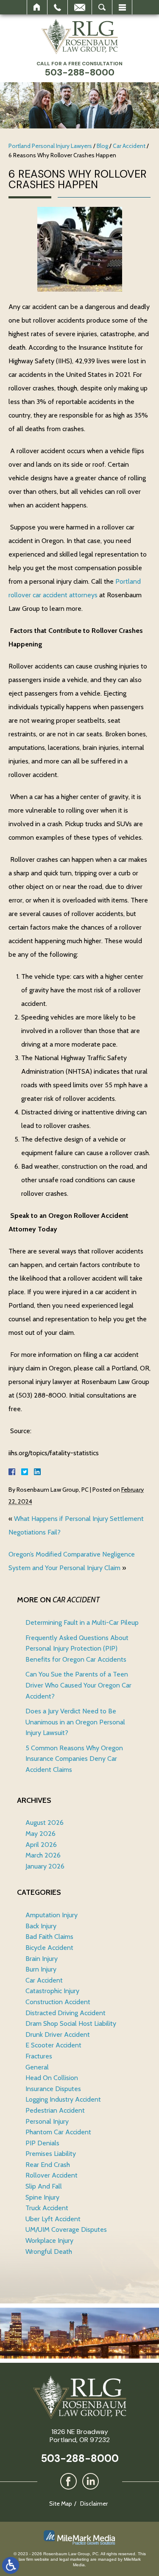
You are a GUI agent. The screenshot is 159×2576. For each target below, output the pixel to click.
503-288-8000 (80, 2458)
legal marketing (74, 2559)
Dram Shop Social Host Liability (71, 2023)
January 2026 (45, 1866)
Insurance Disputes (53, 2089)
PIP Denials (42, 2143)
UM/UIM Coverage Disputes (66, 2229)
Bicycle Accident (49, 1948)
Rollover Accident (52, 2175)
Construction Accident (58, 2002)
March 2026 (43, 1855)
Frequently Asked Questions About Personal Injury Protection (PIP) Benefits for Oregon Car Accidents (77, 1649)
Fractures (39, 2056)
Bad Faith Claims (49, 1937)
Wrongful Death (49, 2252)
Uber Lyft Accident (53, 2219)
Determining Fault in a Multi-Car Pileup (82, 1622)
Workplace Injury (49, 2240)
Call (57, 7)
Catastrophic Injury (52, 1991)
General (37, 2067)
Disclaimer (94, 2504)
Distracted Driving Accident (66, 2013)
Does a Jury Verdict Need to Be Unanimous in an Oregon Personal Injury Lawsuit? (75, 1722)
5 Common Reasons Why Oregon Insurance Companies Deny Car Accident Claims (74, 1759)
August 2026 (45, 1823)
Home (37, 7)
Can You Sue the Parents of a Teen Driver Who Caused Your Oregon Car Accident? (78, 1685)
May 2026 (40, 1834)
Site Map (61, 2504)
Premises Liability (51, 2154)
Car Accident (129, 146)
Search (102, 7)
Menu (122, 7)
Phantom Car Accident (58, 2132)
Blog (102, 146)
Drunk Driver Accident (58, 2034)
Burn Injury (41, 1969)
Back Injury (41, 1926)
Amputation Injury (52, 1915)
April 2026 (41, 1845)
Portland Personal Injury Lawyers (50, 146)
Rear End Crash (48, 2165)
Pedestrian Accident (55, 2110)
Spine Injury (42, 2197)
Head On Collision (52, 2078)
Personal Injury (47, 2121)
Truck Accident (47, 2208)
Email (80, 7)
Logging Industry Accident (63, 2099)
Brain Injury (42, 1959)
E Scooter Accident (53, 2045)
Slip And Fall (44, 2186)
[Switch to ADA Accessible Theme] (11, 2565)
